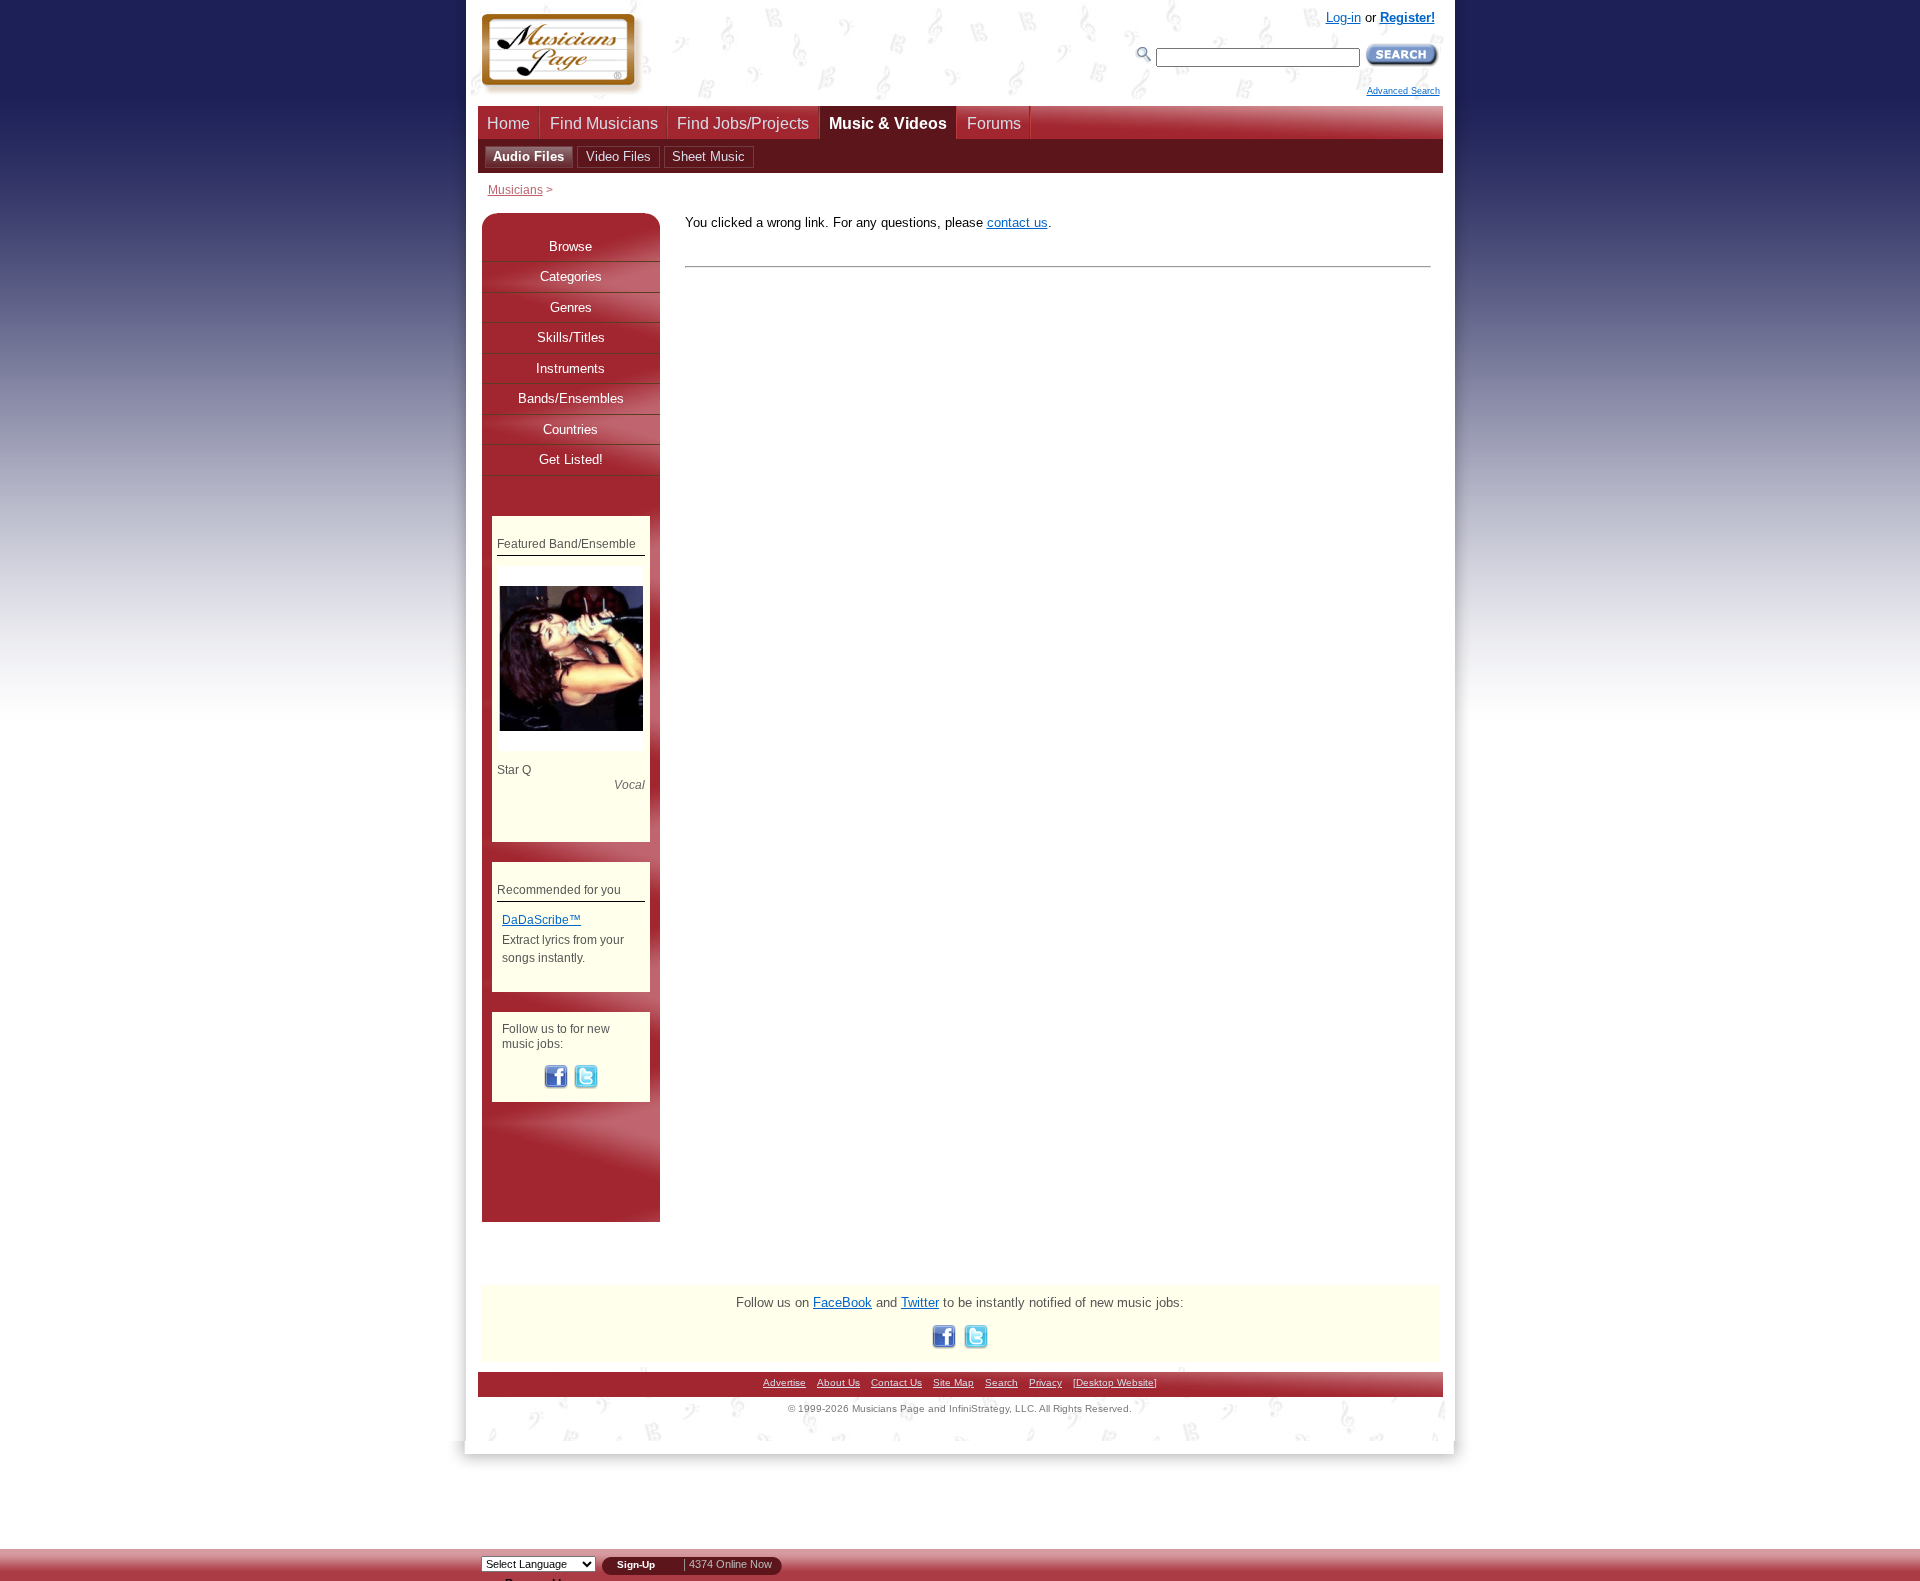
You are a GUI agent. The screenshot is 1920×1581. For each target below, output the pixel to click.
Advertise (784, 1382)
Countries (570, 429)
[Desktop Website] (1115, 1382)
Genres (571, 307)
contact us (1017, 222)
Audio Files (528, 156)
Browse (570, 246)
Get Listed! (571, 459)
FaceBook (842, 1302)
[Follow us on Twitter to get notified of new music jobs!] (586, 1085)
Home (508, 123)
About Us (838, 1382)
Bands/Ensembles (571, 398)
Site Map (953, 1382)
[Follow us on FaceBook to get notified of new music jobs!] (556, 1085)
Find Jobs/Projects (743, 123)
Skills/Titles (571, 337)
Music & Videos (888, 123)
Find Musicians (604, 123)
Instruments (570, 368)
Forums (994, 123)
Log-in (1343, 17)
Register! (1407, 17)
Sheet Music (708, 156)
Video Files (618, 156)
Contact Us (896, 1382)
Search (1001, 1382)
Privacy (1045, 1382)
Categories (571, 276)
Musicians (515, 189)
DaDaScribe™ (541, 920)
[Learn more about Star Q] (570, 747)
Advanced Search (1403, 91)
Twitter (920, 1302)
